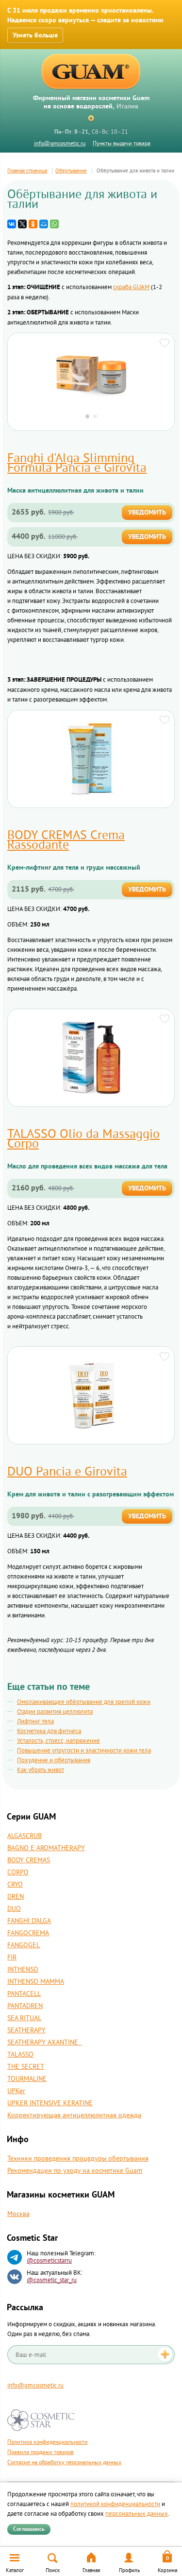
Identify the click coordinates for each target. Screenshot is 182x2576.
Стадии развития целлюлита (55, 1712)
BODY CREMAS (29, 1860)
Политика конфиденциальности (48, 2442)
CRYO (15, 1885)
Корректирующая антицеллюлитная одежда (74, 2115)
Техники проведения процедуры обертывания (78, 2159)
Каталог (15, 2570)
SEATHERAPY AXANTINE (45, 2043)
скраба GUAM (131, 287)
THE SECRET (26, 2067)
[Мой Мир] (44, 224)
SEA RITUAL (24, 2018)
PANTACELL (24, 1994)
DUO (14, 1909)
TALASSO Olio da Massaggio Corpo (83, 1139)
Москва (18, 2214)
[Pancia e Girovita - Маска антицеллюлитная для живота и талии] (91, 373)
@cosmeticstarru (49, 2261)
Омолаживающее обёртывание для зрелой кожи (84, 1702)
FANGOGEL (24, 1945)
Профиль (129, 2570)
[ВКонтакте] (12, 224)
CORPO (18, 1872)
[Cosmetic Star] (41, 2420)
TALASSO (20, 2055)
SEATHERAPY (26, 2030)
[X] (22, 224)
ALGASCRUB (25, 1836)
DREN (16, 1897)
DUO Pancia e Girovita (67, 1472)
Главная (91, 2570)
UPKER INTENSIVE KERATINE (50, 2103)
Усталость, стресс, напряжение (58, 1741)
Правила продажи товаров (41, 2452)
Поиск (53, 2570)
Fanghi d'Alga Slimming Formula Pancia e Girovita (77, 463)
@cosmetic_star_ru (52, 2280)
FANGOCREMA (28, 1933)
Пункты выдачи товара (122, 144)
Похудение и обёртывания (54, 1760)
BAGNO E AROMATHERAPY (46, 1848)
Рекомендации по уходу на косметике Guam (75, 2171)
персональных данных (137, 2514)
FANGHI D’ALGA (29, 1921)
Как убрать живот (41, 1770)
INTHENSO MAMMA (36, 1982)
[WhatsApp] (54, 224)
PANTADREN (25, 2006)
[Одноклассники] (33, 224)
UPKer (16, 2091)
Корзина (167, 2570)
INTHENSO (23, 1970)
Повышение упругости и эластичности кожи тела (84, 1751)
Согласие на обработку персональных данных (64, 2463)
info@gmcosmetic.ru (60, 144)
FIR (12, 1958)
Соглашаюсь (29, 2529)
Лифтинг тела (35, 1721)
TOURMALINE (27, 2079)
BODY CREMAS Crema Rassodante (66, 840)
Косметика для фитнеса (49, 1731)
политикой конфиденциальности (115, 2504)
